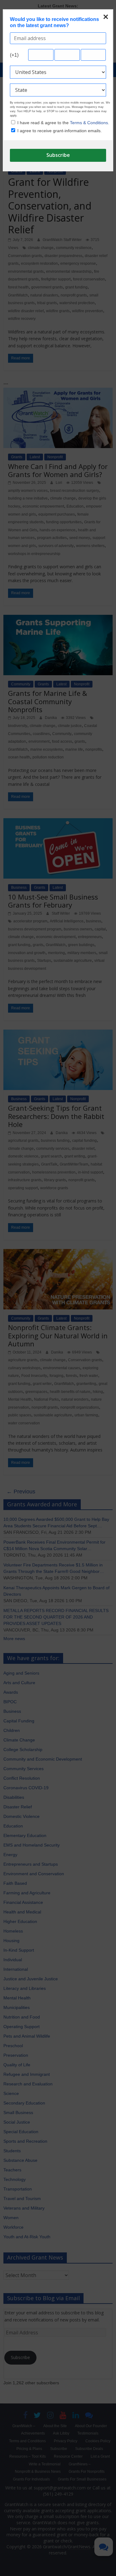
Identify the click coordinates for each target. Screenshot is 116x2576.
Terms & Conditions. (90, 123)
